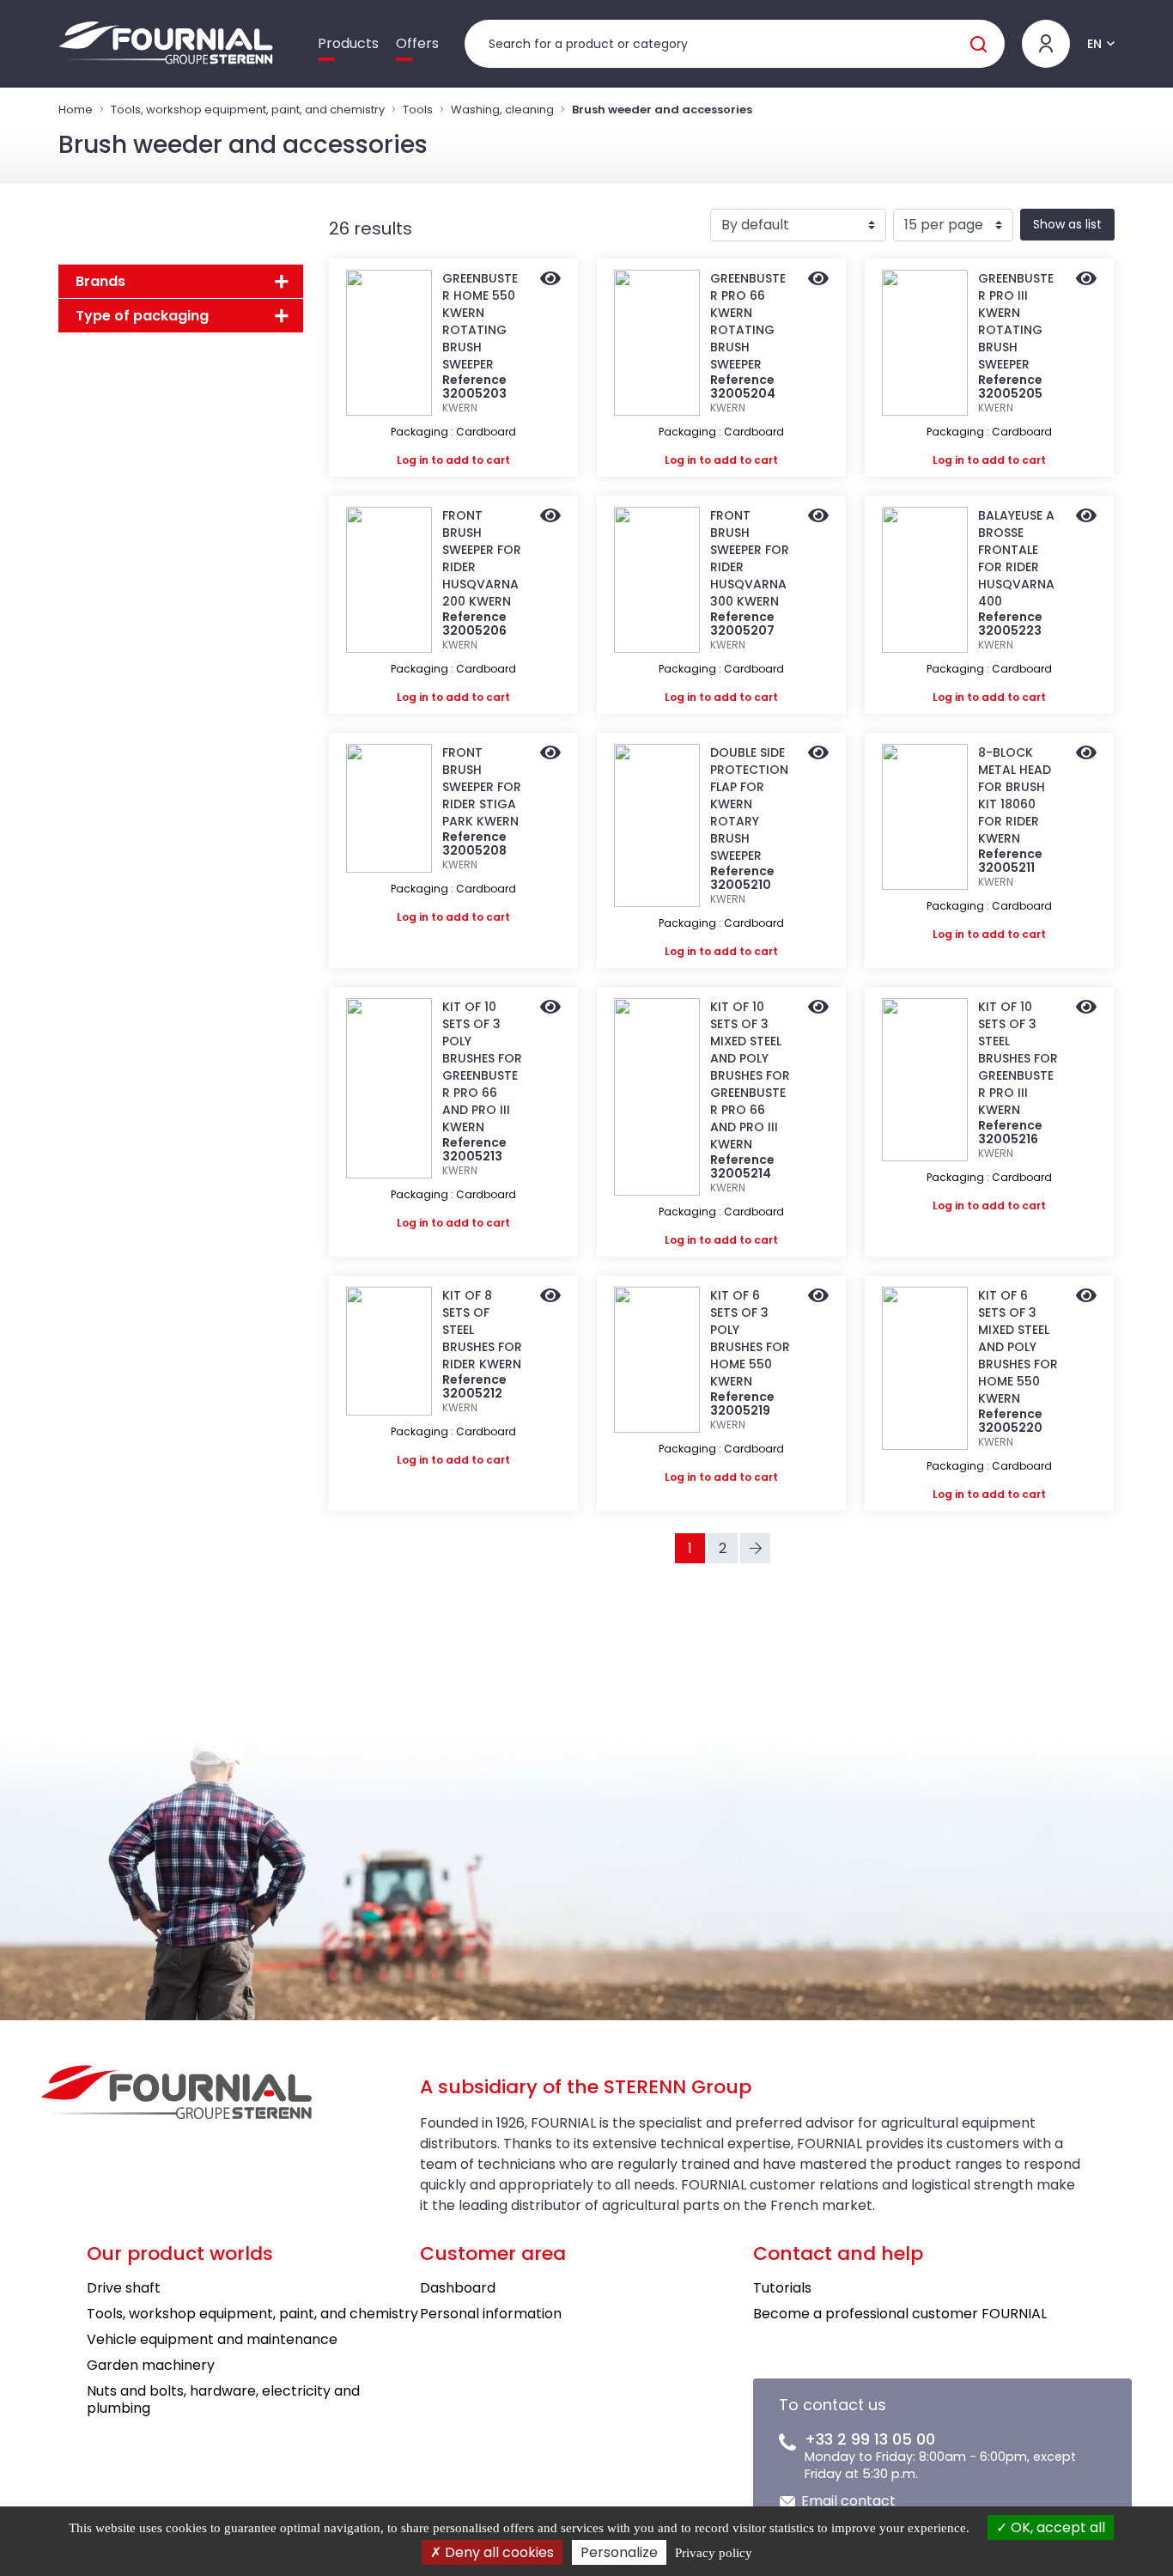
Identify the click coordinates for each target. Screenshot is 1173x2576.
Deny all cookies (498, 2552)
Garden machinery (151, 2365)
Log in (413, 460)
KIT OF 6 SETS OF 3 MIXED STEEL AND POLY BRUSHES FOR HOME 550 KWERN (1018, 1347)
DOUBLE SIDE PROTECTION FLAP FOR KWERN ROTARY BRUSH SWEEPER (749, 804)
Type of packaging (142, 316)
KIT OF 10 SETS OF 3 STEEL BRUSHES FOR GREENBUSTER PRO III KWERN (1018, 1058)
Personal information (491, 2314)
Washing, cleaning (502, 110)
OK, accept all (1056, 2527)
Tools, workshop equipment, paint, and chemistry (248, 110)
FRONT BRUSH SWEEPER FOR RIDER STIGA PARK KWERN (482, 787)
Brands (100, 281)
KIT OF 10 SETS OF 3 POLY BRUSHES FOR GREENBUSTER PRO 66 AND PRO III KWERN (482, 1067)
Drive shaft (124, 2288)
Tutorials (782, 2288)
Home (76, 110)
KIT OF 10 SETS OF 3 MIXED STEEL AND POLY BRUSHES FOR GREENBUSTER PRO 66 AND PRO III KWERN (750, 1075)
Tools (418, 110)
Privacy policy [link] (714, 2553)
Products (348, 43)
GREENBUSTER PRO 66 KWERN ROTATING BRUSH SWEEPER (748, 321)
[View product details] (550, 280)
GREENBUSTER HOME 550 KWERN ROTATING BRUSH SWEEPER (480, 321)
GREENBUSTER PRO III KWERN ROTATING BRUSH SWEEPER (1016, 321)
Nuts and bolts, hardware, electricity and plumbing (223, 2399)
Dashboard (458, 2288)
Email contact (848, 2501)
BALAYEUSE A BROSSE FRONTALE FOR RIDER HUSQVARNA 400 (1016, 558)
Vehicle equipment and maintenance (212, 2339)
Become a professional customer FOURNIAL (900, 2314)
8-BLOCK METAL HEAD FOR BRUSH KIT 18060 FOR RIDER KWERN (1015, 795)
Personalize (619, 2552)
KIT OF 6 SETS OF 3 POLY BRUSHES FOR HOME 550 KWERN (750, 1338)
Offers (417, 43)
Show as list (1067, 224)
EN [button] (1094, 44)
